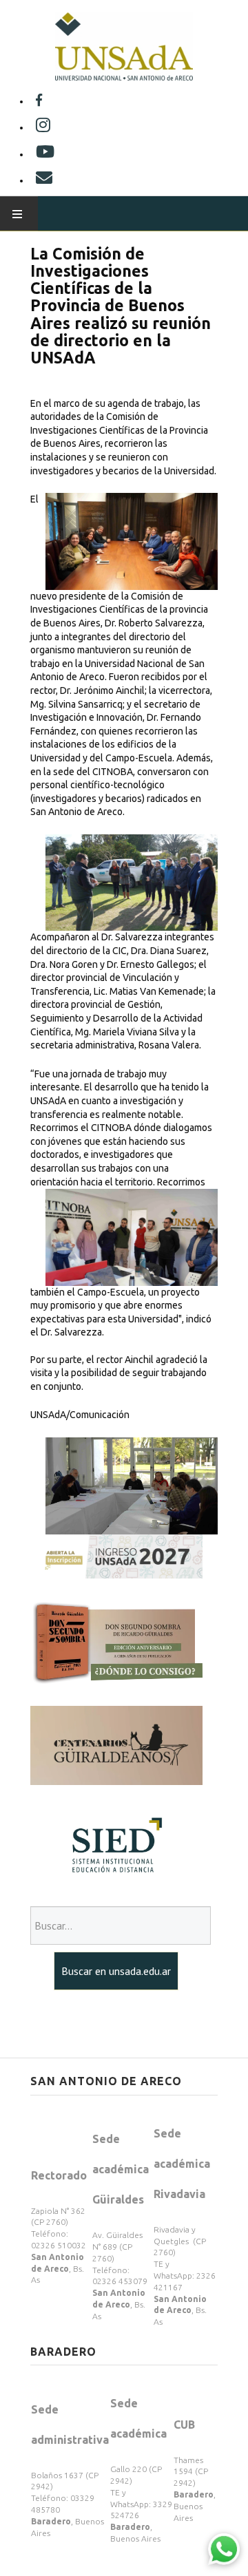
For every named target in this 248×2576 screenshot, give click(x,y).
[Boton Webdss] (116, 1641)
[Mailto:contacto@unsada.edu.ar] (44, 180)
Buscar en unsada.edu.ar (116, 1971)
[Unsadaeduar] (45, 154)
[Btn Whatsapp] (224, 2548)
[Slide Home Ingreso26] (116, 1556)
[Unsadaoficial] (39, 101)
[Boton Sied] (116, 1845)
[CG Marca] (116, 1744)
